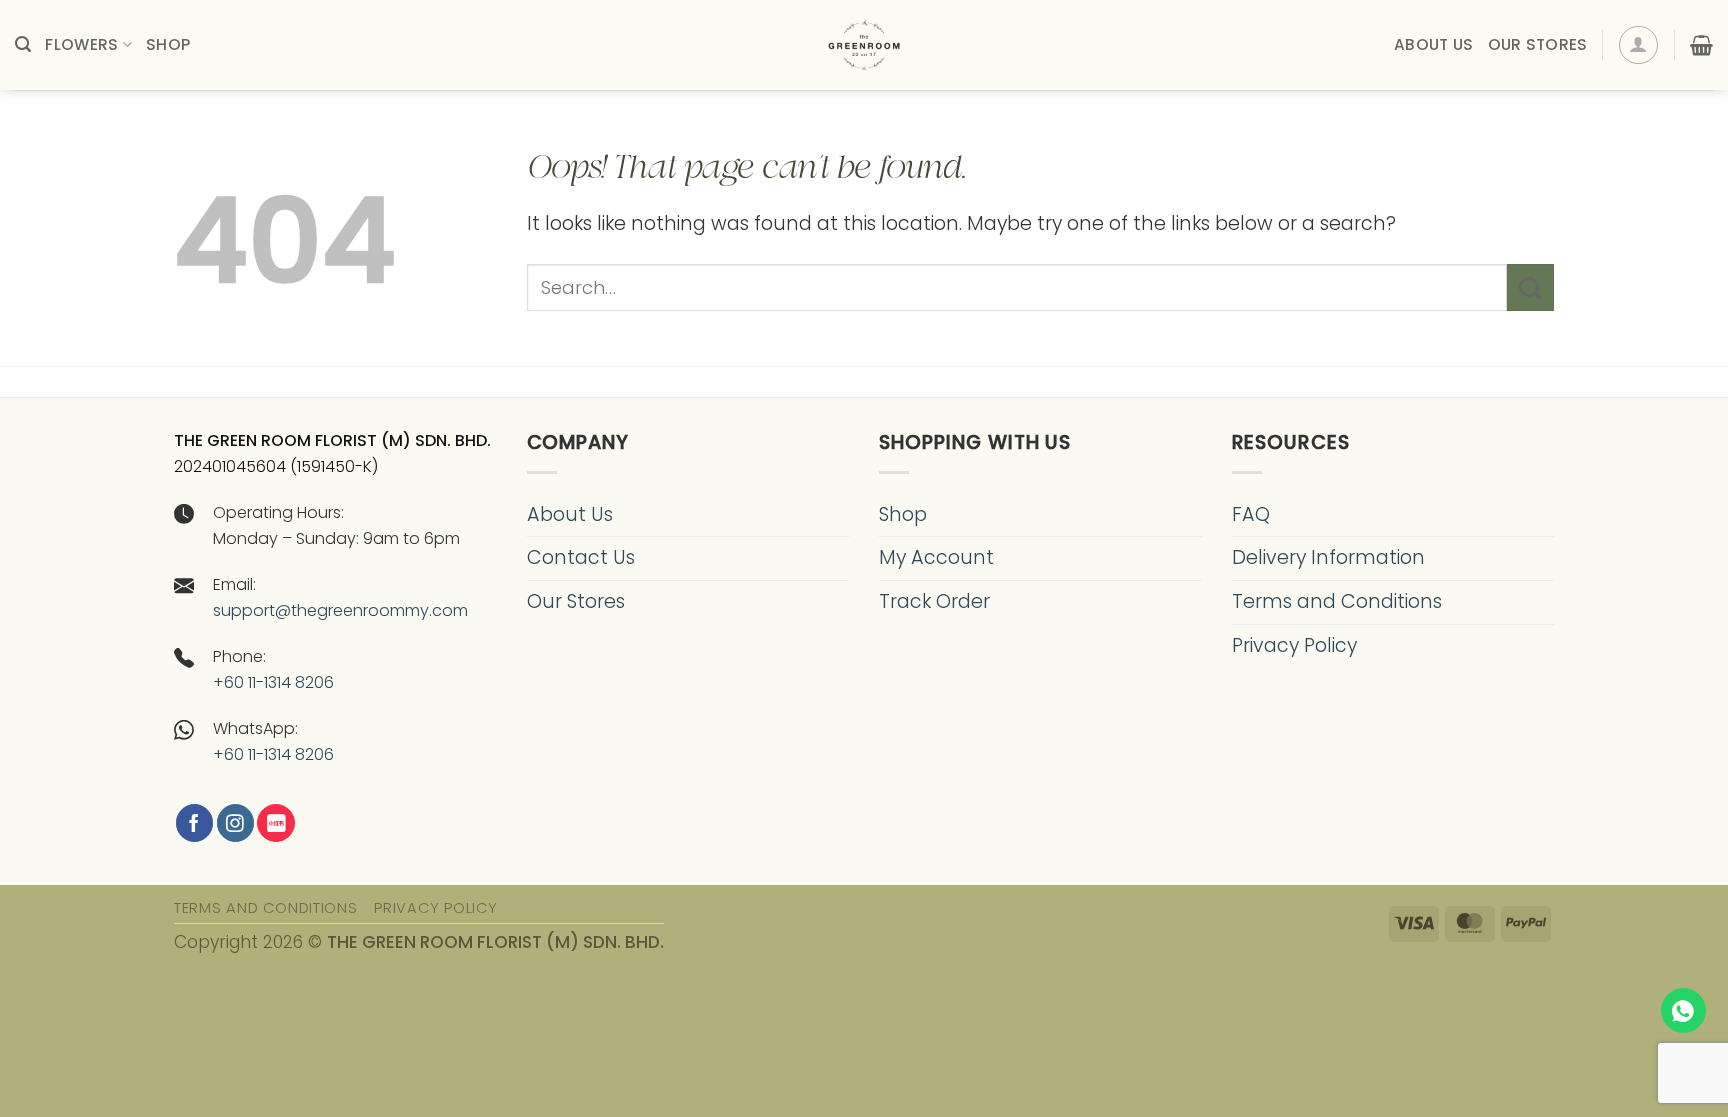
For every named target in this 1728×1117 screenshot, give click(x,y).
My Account (936, 557)
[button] (23, 44)
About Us (1433, 44)
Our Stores (1538, 44)
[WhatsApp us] (1683, 1010)
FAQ (1251, 514)
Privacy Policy (1294, 645)
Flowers (81, 44)
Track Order (934, 601)
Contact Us (581, 557)
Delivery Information (1328, 557)
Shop (168, 44)
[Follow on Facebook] (194, 823)
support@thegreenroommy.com (340, 610)
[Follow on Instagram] (235, 823)
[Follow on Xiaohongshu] (275, 823)
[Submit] (1530, 287)
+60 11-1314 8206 (273, 682)
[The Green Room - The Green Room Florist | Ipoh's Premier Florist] (864, 45)
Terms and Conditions (1337, 601)
